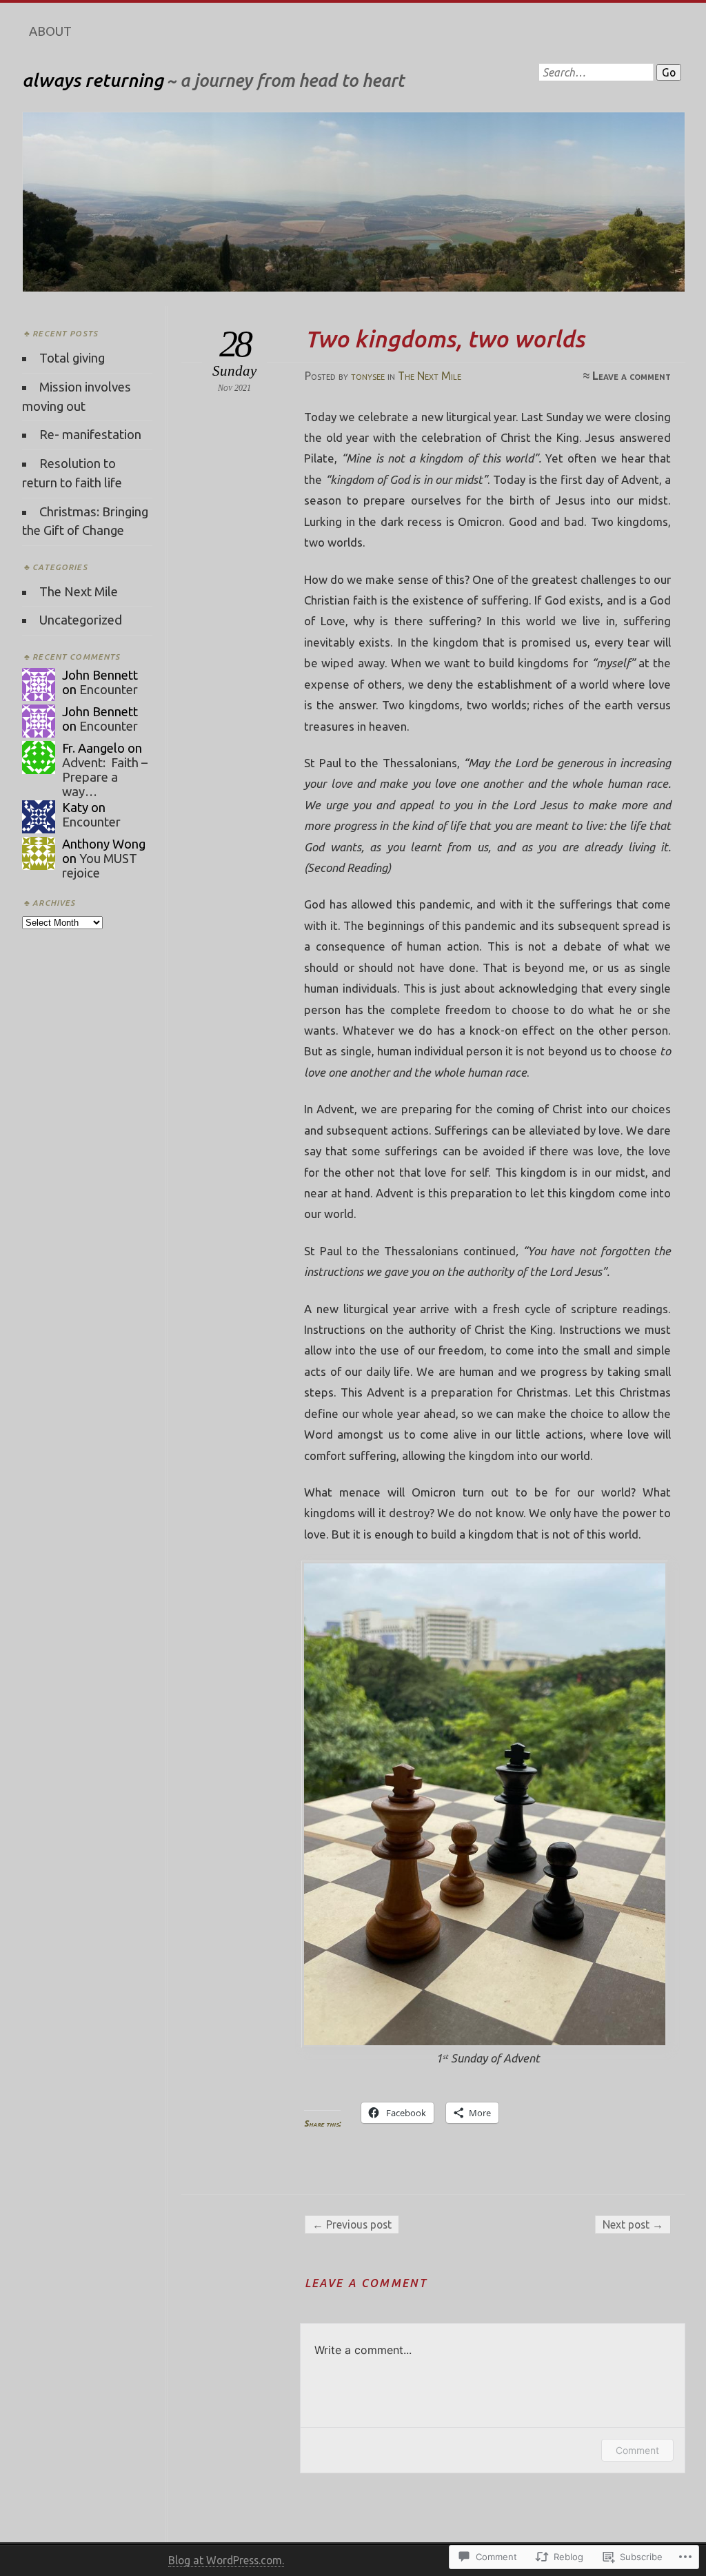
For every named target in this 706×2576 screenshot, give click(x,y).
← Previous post (352, 2224)
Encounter (109, 689)
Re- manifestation (90, 434)
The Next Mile (430, 376)
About (50, 31)
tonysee (368, 376)
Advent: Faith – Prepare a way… (105, 777)
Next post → (633, 2224)
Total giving (72, 358)
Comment (637, 2450)
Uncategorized (81, 620)
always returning (93, 80)
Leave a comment (632, 376)
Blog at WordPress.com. (226, 2560)
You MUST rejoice (100, 865)
